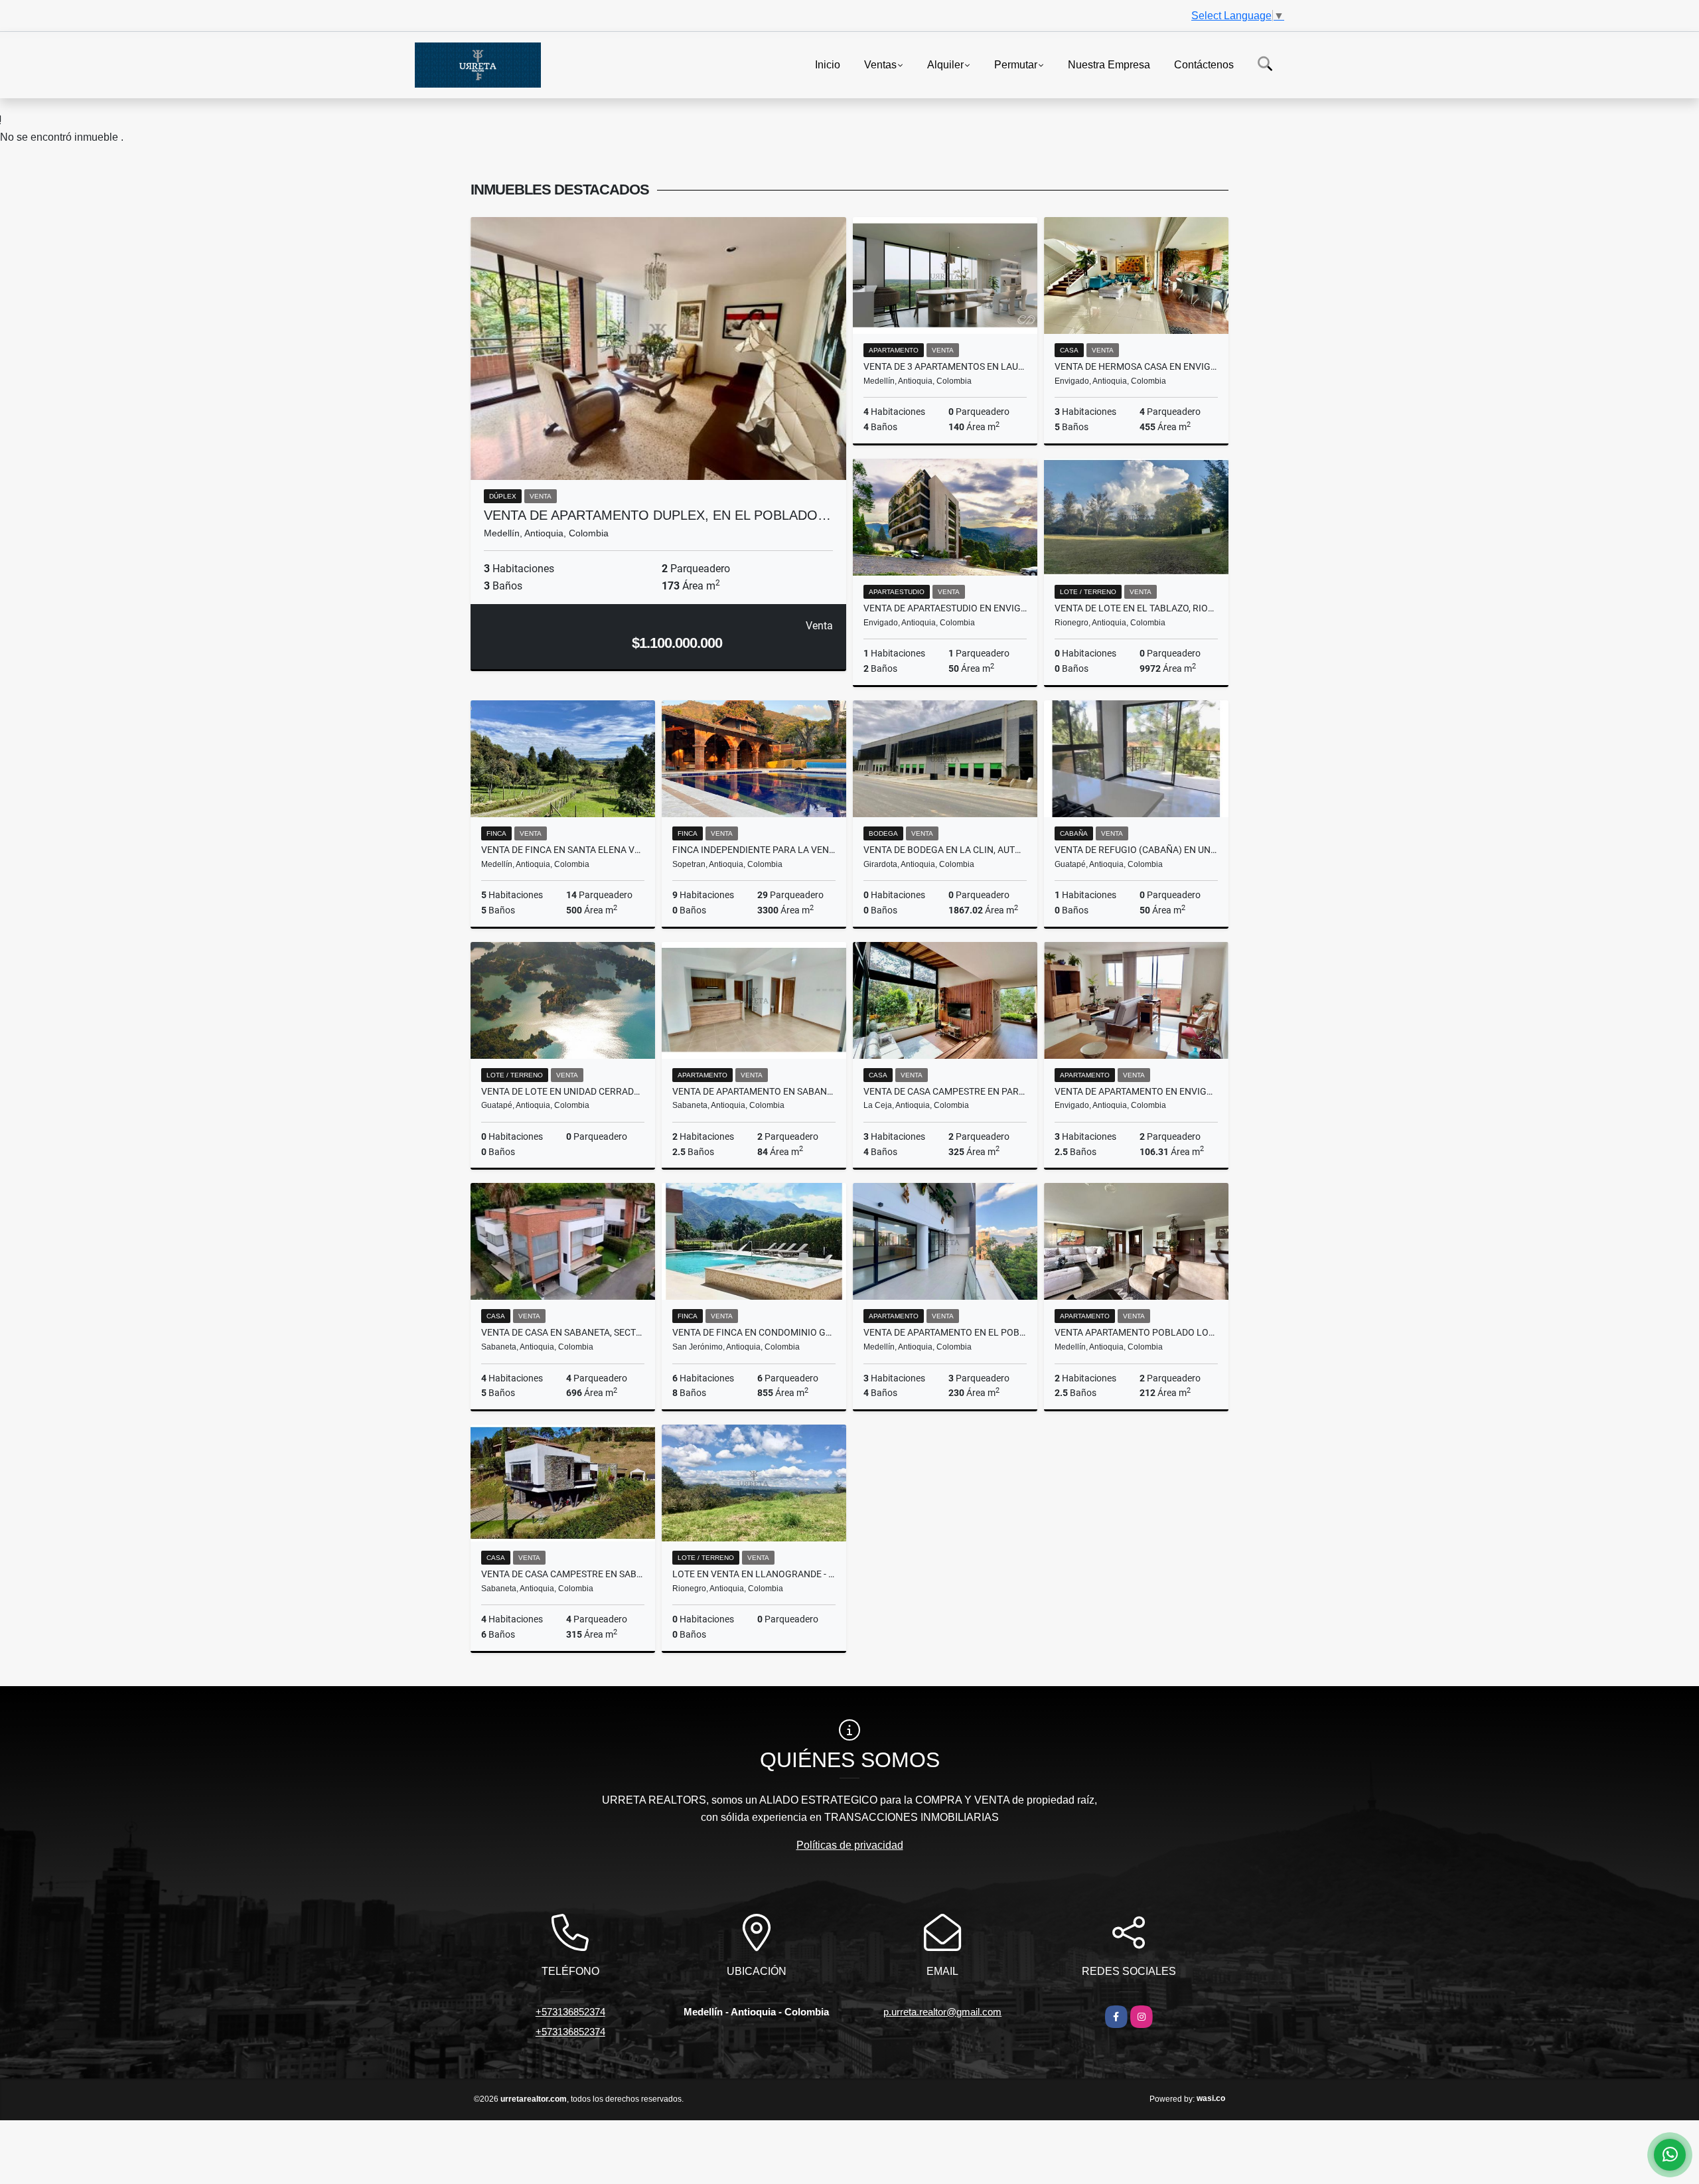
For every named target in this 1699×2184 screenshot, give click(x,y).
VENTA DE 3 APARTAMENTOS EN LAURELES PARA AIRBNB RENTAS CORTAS (945, 366)
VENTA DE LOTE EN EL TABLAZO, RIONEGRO (1136, 608)
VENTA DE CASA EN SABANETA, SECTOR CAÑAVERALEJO (563, 1332)
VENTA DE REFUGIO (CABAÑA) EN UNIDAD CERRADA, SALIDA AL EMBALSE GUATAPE (1136, 850)
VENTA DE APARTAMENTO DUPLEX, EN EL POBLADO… (657, 515)
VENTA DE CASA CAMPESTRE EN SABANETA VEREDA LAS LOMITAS (563, 1574)
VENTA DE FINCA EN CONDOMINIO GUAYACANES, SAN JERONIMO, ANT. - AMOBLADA (754, 1332)
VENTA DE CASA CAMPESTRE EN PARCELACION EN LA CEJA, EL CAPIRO (945, 1091)
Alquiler (945, 64)
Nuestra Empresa (1109, 64)
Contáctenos (1204, 64)
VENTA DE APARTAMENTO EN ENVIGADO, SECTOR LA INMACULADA (1136, 1091)
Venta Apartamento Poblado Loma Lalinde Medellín (1136, 1332)
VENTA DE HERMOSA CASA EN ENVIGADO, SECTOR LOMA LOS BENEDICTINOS (1136, 366)
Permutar (1016, 64)
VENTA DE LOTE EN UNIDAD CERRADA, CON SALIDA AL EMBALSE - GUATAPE (563, 1091)
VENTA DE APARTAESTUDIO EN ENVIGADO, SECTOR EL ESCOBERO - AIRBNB (945, 608)
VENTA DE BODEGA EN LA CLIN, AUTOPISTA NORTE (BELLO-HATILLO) (945, 850)
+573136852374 (570, 2012)
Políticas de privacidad (850, 1845)
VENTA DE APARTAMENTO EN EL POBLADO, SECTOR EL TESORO (945, 1332)
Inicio (828, 64)
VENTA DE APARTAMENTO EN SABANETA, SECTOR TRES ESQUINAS (754, 1091)
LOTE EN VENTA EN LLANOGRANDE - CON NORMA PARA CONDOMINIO (754, 1574)
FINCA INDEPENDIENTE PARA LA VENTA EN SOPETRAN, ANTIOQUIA (754, 850)
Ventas (880, 64)
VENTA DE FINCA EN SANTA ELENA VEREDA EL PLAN (563, 850)
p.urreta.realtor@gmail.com (942, 2012)
